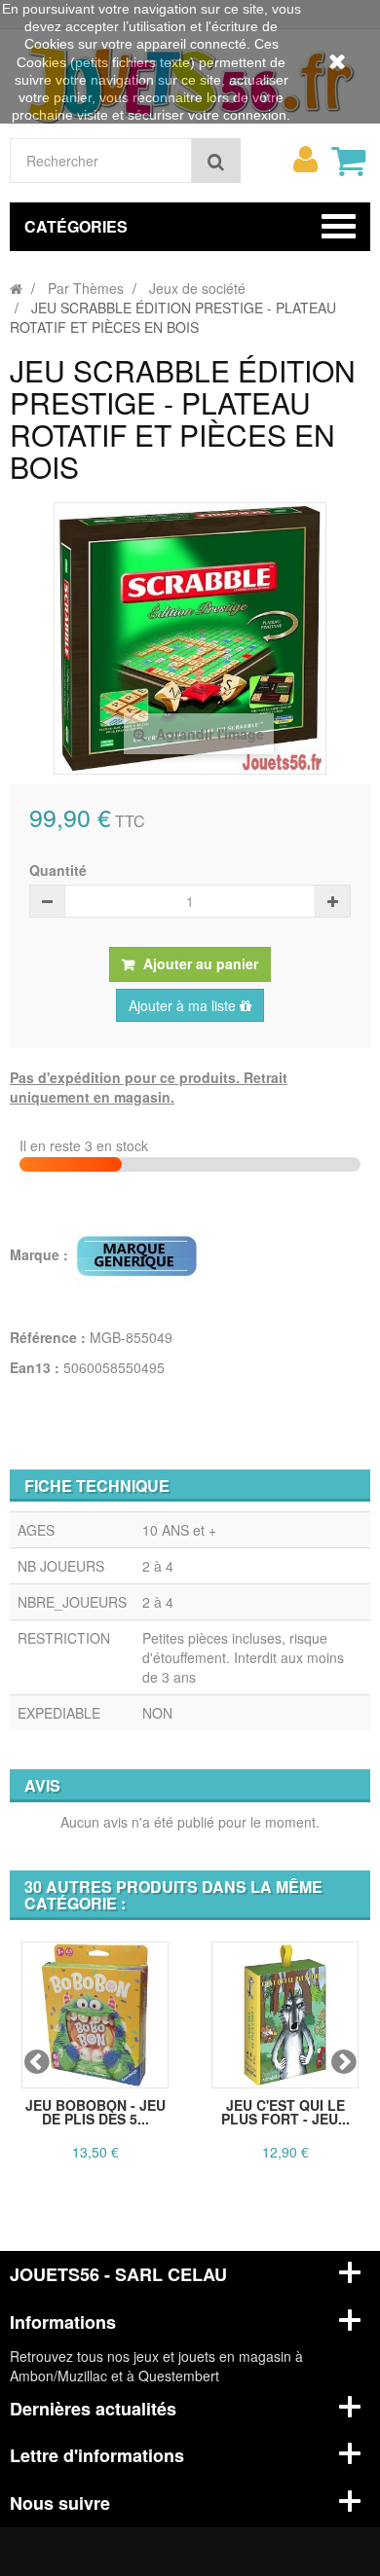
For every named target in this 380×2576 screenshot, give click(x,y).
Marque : (41, 1254)
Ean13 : (35, 1367)
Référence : (48, 1337)
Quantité (58, 870)
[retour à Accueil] (16, 288)
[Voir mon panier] (348, 161)
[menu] (305, 160)
